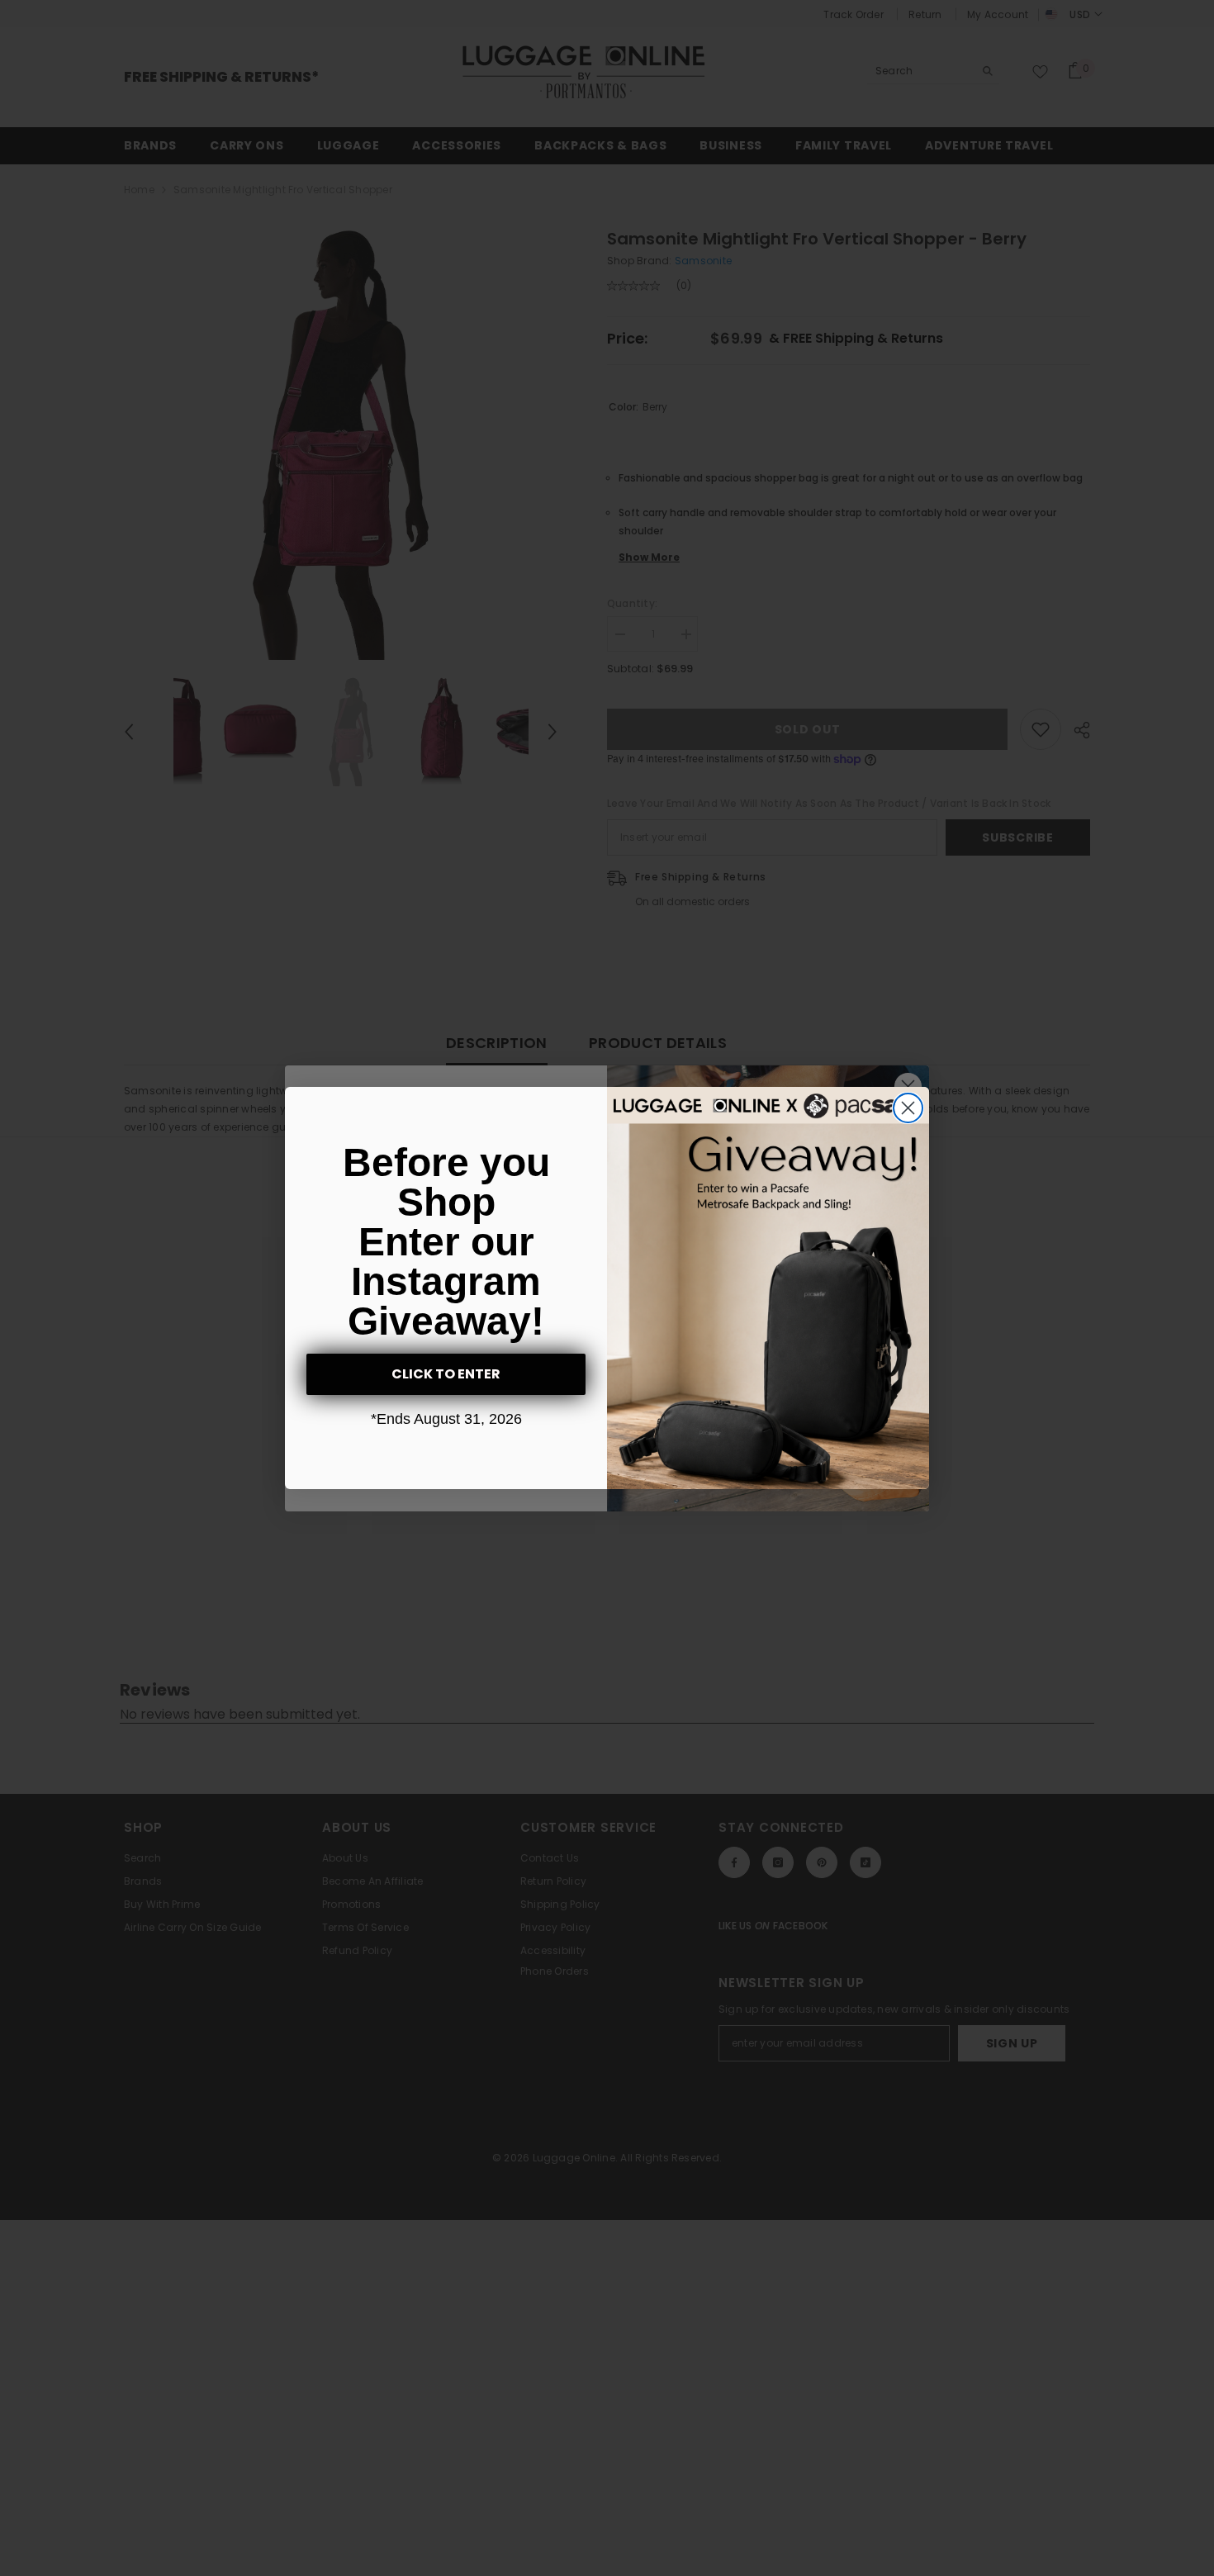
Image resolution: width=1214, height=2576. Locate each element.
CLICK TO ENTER (446, 1374)
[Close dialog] (908, 1108)
